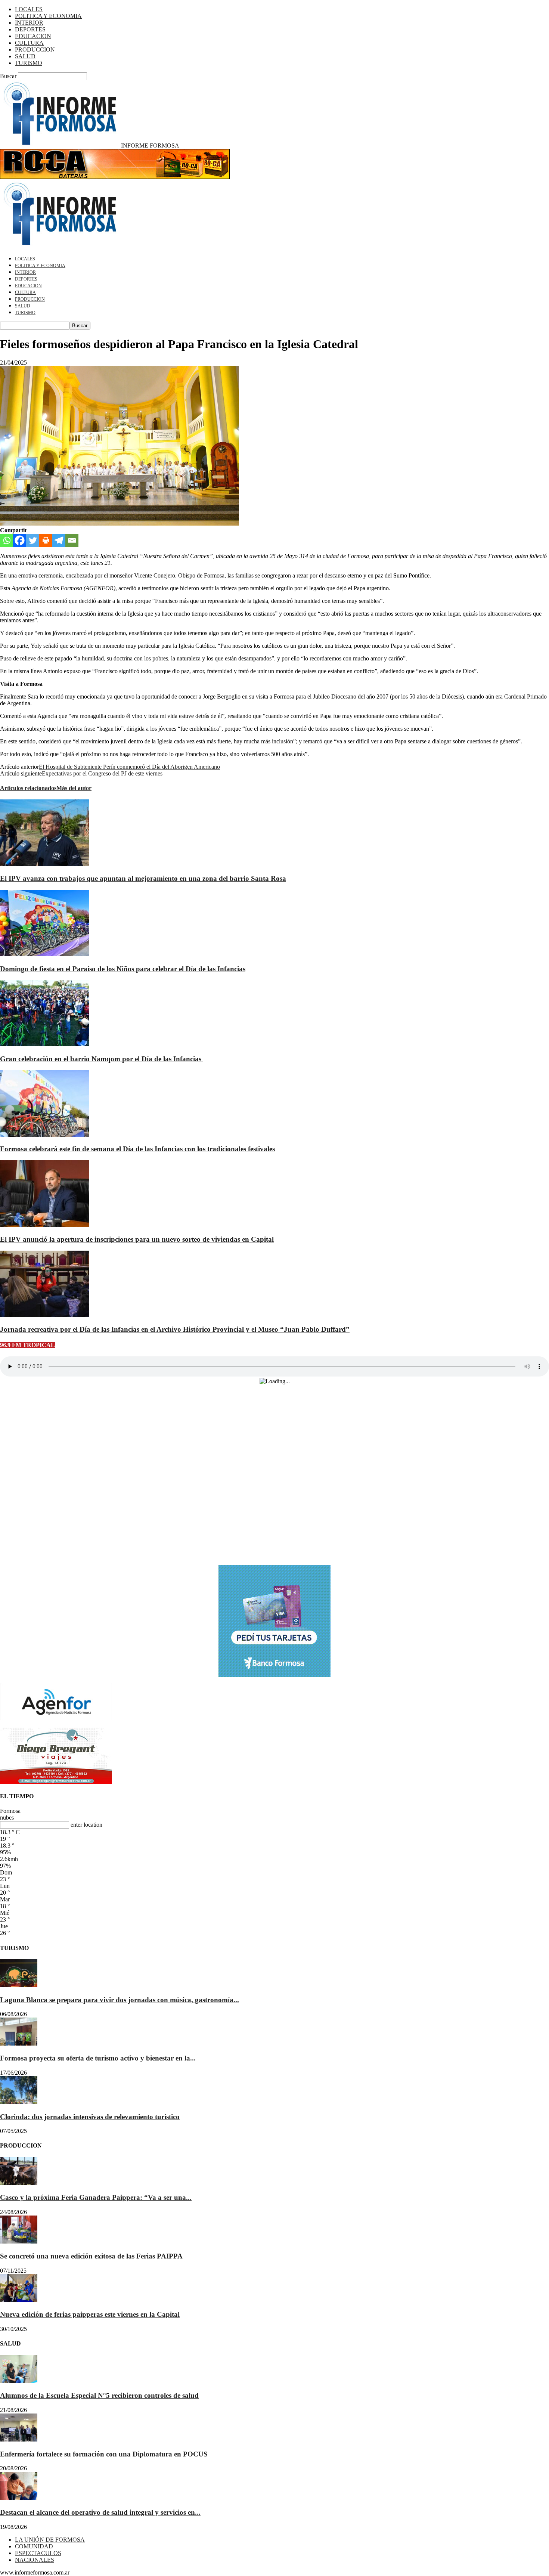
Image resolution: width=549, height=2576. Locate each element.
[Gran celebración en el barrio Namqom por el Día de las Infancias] (44, 1044)
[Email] (72, 540)
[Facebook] (20, 540)
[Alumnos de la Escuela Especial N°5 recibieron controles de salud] (19, 2381)
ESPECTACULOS (38, 2553)
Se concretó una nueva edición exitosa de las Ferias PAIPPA (91, 2256)
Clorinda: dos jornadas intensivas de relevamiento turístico (90, 2117)
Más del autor (74, 788)
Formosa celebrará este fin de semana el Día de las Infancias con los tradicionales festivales (137, 1149)
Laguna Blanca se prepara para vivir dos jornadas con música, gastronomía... (120, 2000)
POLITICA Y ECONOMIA (48, 16)
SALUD (25, 56)
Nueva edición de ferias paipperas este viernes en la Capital (90, 2314)
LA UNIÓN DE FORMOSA (50, 2540)
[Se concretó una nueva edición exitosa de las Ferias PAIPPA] (19, 2241)
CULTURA (29, 43)
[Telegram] (59, 540)
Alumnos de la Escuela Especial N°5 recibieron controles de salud (99, 2395)
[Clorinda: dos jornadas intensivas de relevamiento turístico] (19, 2102)
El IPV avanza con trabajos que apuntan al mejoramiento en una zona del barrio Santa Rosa (143, 878)
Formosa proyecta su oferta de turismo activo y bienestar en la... (98, 2058)
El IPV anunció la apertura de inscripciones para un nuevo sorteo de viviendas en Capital (137, 1239)
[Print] (46, 540)
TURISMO (29, 63)
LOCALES (29, 9)
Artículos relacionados (28, 788)
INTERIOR (29, 23)
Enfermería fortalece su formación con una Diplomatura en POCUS (104, 2454)
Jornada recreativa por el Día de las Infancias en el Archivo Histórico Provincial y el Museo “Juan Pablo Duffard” (175, 1329)
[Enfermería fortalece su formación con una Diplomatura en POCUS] (19, 2439)
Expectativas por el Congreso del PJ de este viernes (102, 773)
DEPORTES (30, 29)
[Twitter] (33, 540)
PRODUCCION (35, 49)
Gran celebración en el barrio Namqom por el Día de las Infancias (102, 1059)
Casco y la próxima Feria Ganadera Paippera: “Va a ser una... (96, 2197)
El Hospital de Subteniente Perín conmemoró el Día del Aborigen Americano (129, 767)
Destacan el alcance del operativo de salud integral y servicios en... (100, 2512)
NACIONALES (35, 2560)
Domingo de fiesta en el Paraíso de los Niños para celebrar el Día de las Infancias (123, 969)
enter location (86, 1825)
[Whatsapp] (7, 540)
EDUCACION (33, 36)
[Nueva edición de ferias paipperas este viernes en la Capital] (19, 2300)
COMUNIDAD (34, 2546)
